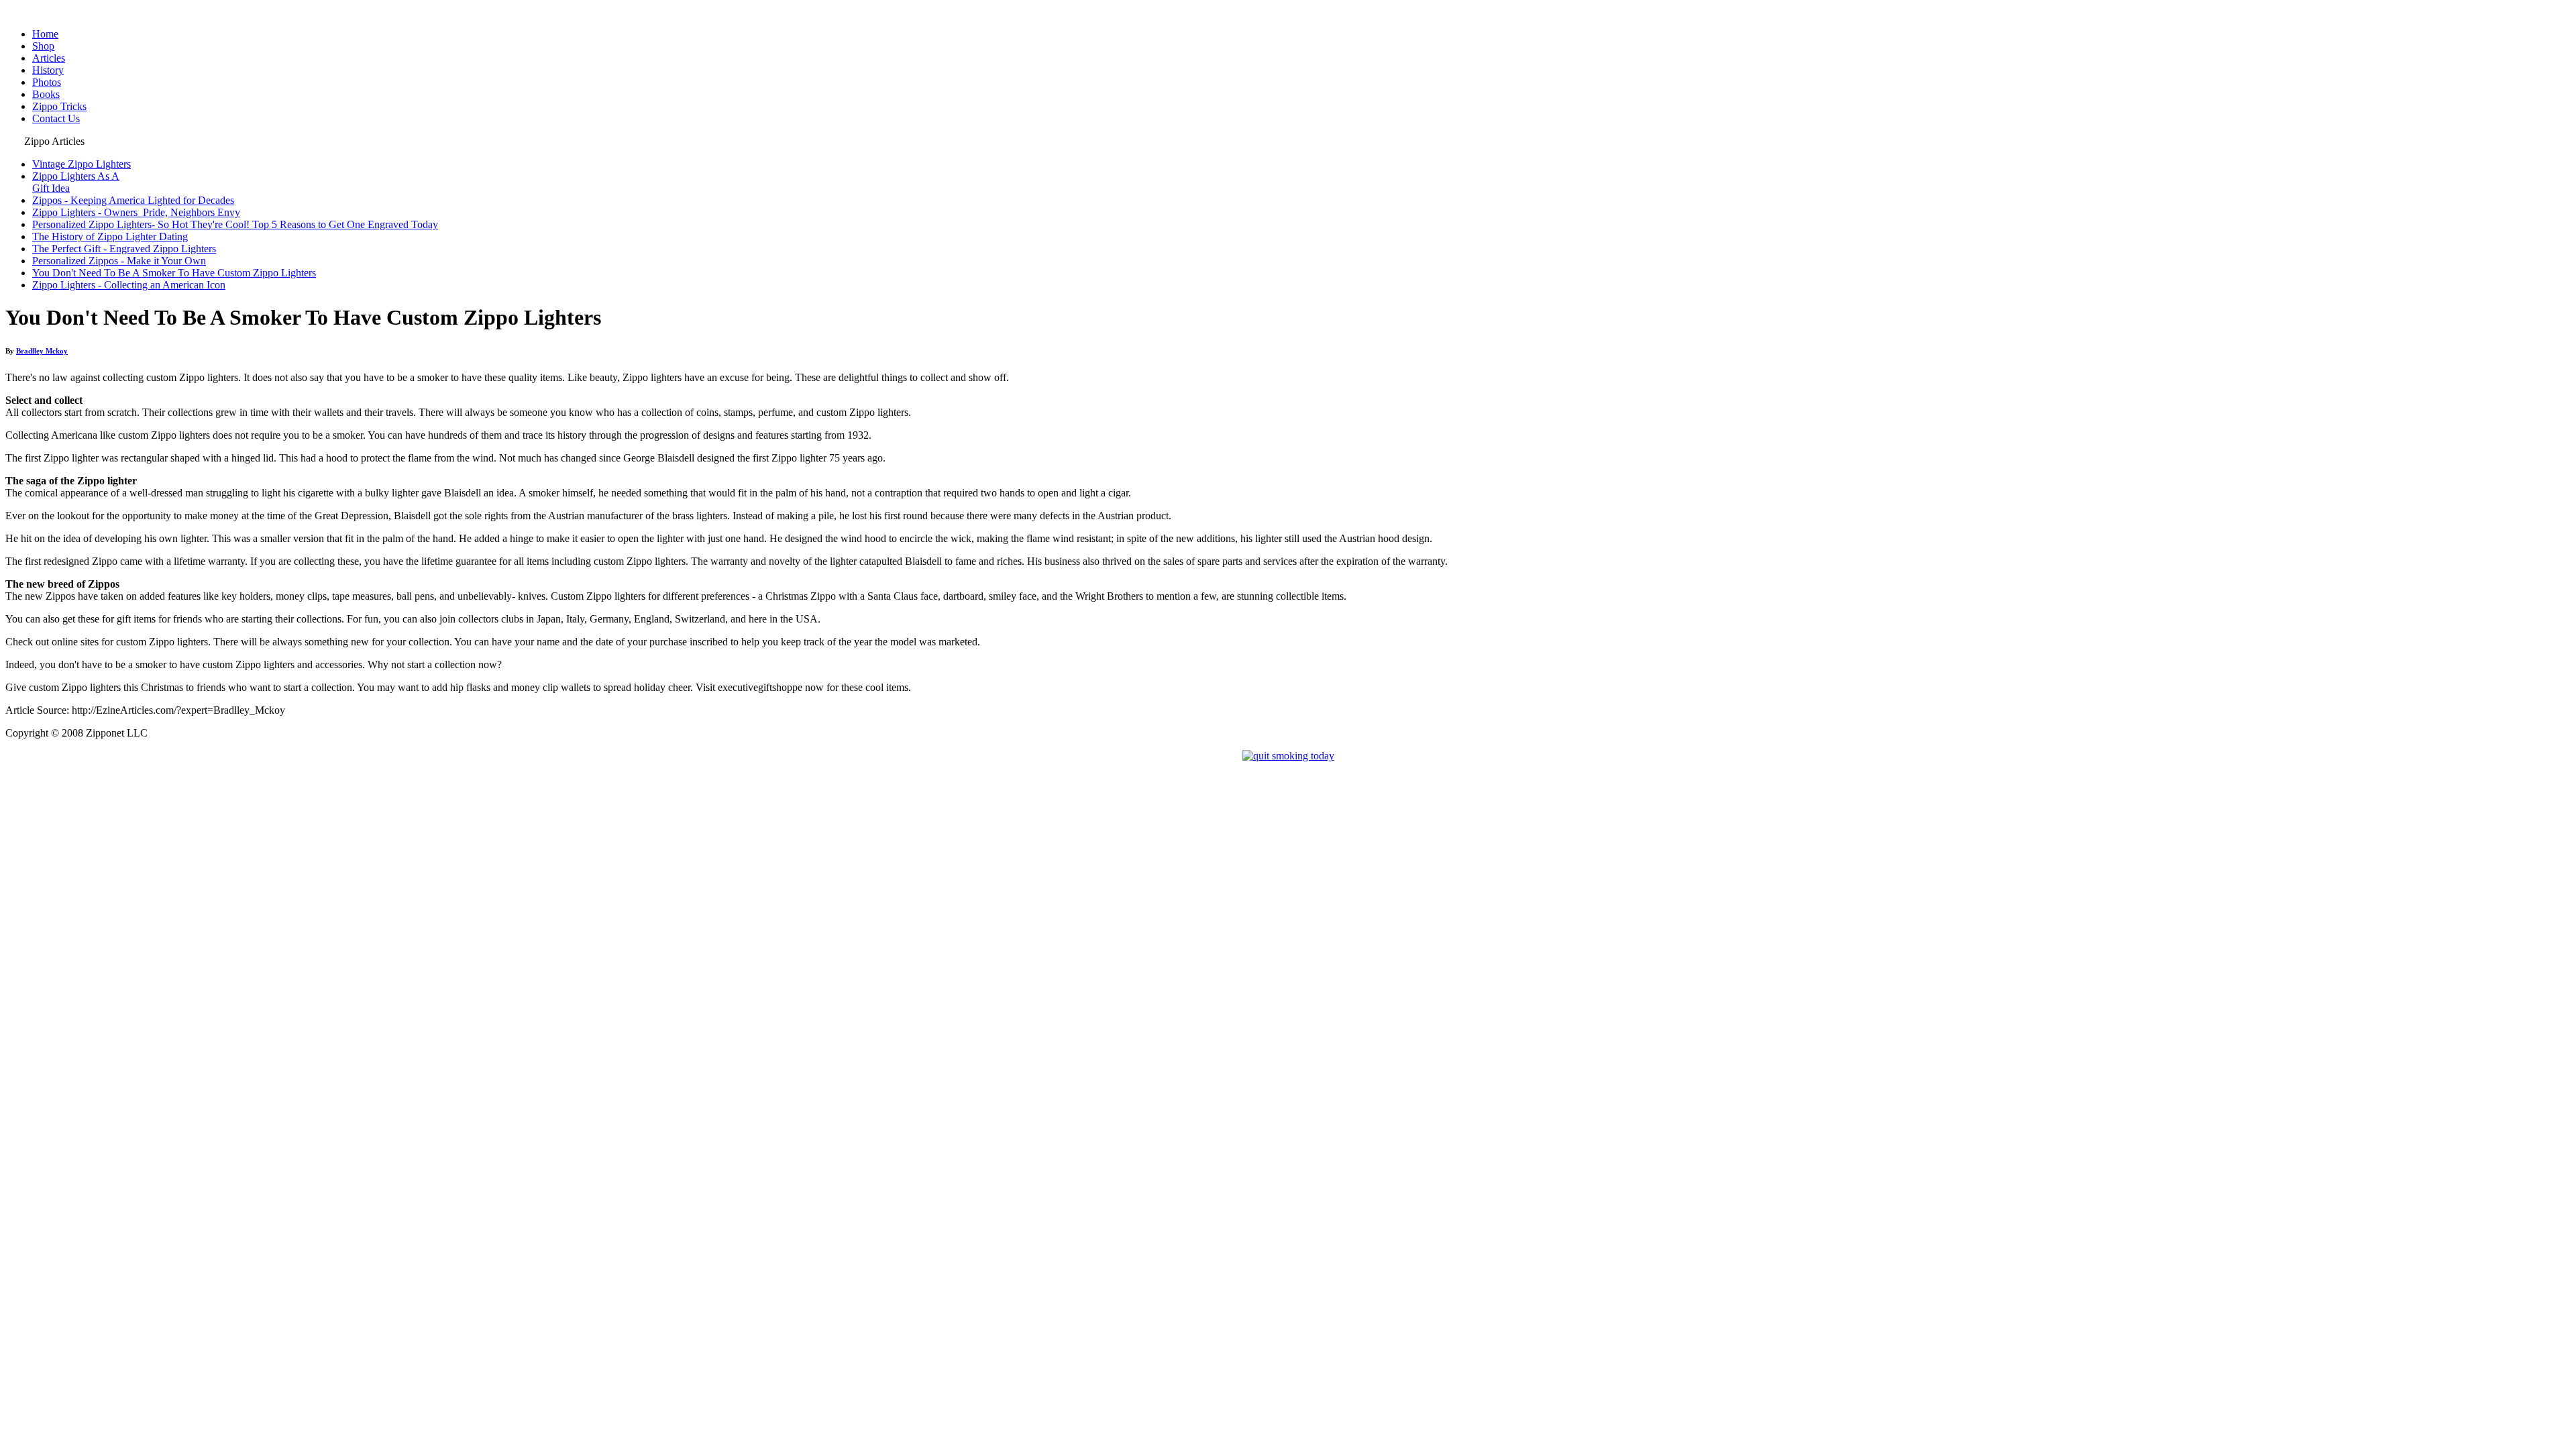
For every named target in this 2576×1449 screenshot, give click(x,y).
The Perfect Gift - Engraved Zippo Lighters (124, 249)
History (48, 70)
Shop (43, 46)
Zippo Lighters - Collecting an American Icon (129, 285)
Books (46, 94)
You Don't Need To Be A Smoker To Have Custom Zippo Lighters (174, 273)
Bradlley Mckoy (42, 351)
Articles (49, 58)
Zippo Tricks (59, 106)
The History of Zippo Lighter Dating (110, 236)
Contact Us (56, 118)
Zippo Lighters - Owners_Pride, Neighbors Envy (136, 212)
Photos (47, 82)
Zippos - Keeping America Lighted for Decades (133, 200)
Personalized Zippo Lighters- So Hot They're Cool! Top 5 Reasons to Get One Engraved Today (235, 224)
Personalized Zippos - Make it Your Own (119, 261)
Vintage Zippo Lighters (82, 164)
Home (45, 34)
